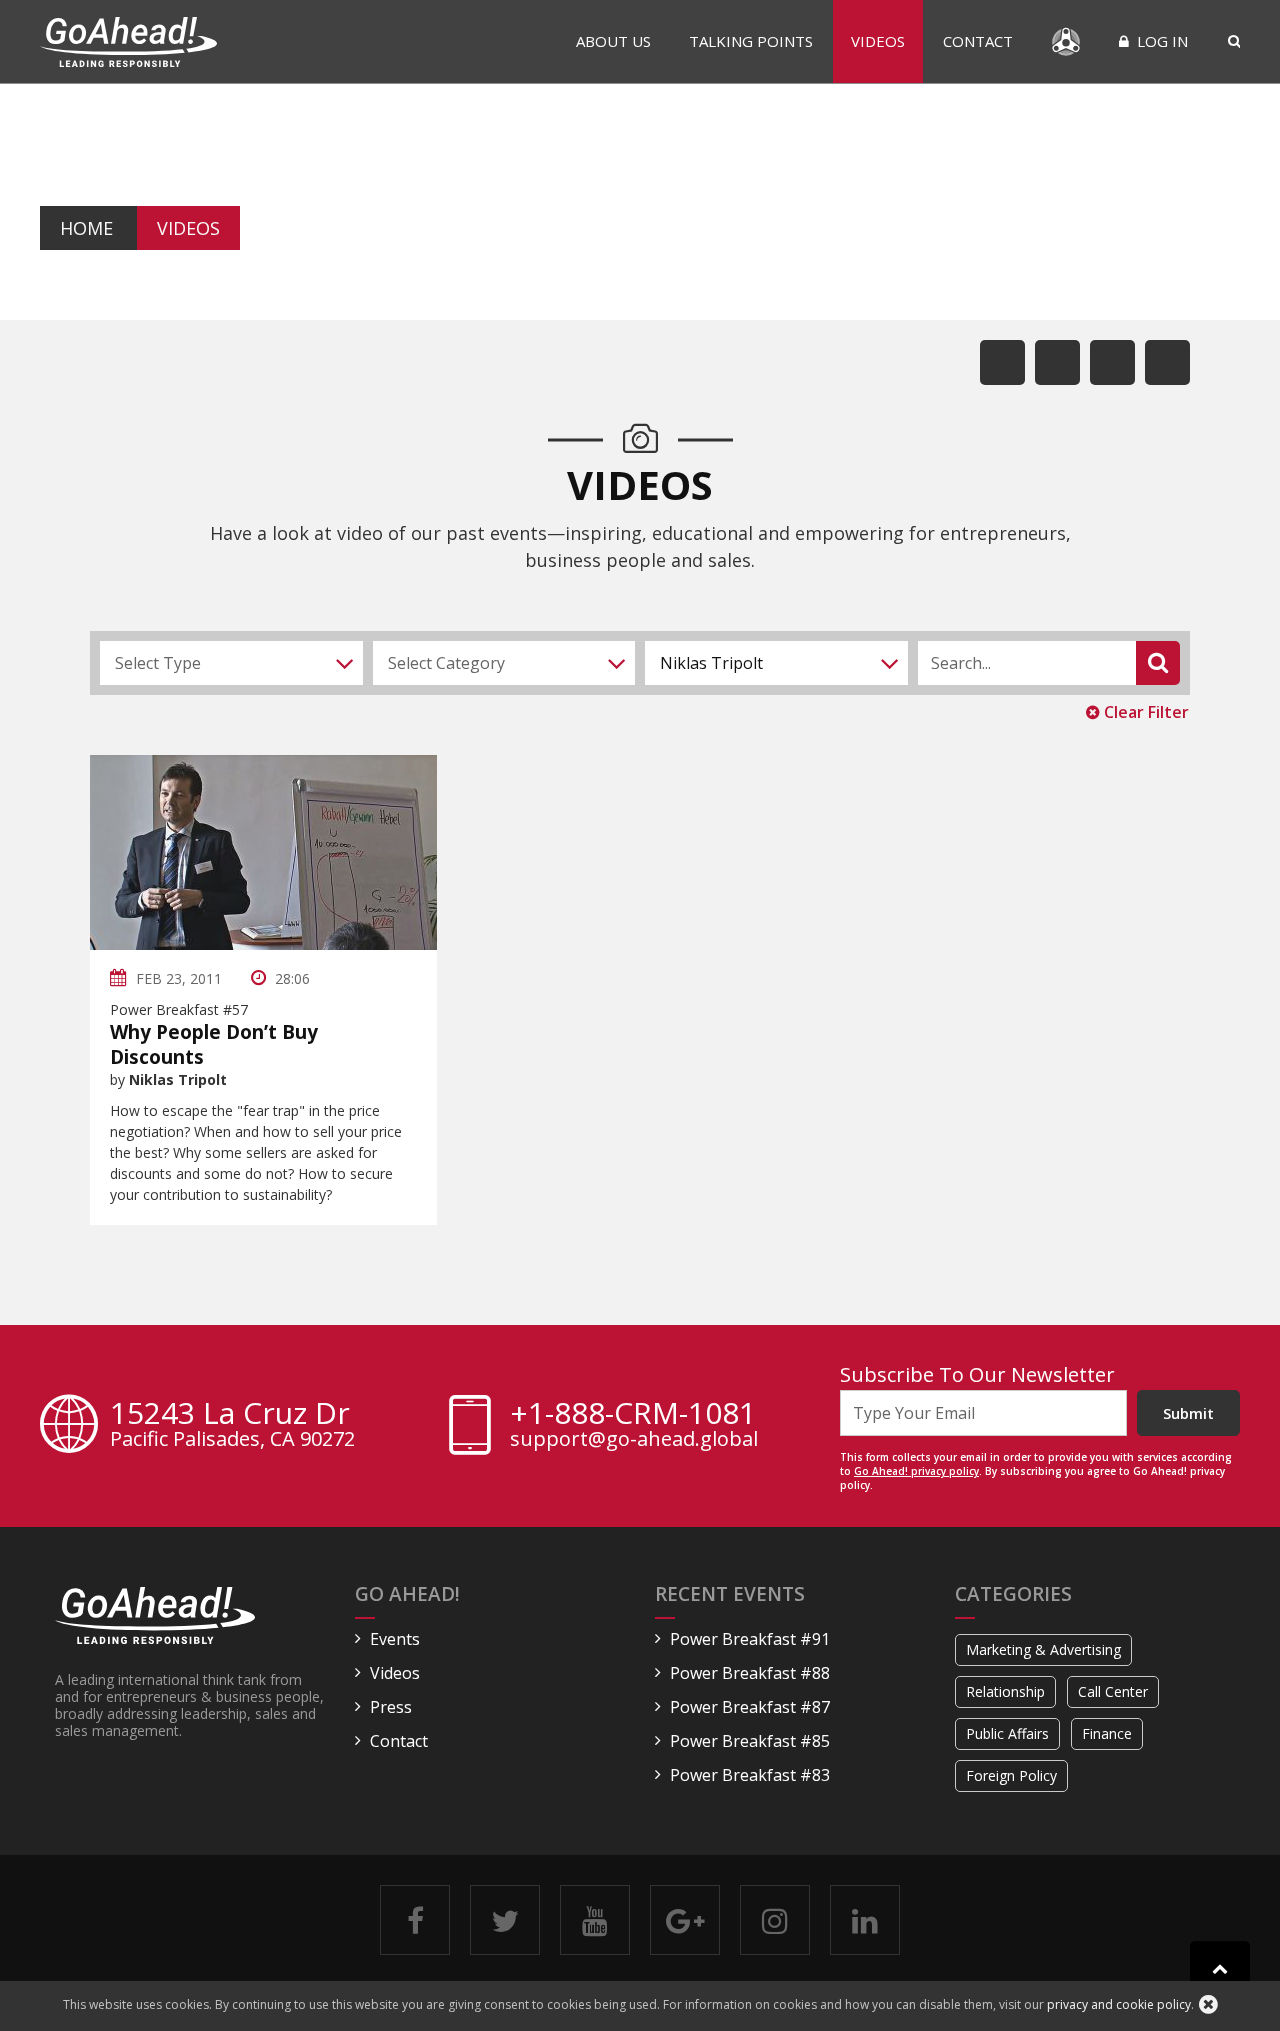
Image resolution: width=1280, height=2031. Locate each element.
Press (391, 1707)
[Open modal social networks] (1167, 362)
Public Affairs (1007, 1733)
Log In (1160, 41)
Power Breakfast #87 (750, 1707)
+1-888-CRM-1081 (633, 1413)
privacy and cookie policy (1119, 2004)
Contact (978, 41)
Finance (1107, 1733)
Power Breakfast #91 (750, 1639)
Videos (878, 41)
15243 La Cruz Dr (232, 1426)
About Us (613, 41)
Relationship (1005, 1691)
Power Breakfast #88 (750, 1673)
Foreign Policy (1011, 1775)
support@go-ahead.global (634, 1439)
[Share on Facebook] (1002, 362)
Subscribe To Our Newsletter (977, 1374)
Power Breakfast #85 (750, 1741)
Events (395, 1639)
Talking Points (751, 41)
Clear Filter (1144, 712)
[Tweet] (1057, 362)
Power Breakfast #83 (750, 1775)
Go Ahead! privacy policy (916, 1471)
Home (86, 228)
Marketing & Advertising (1043, 1649)
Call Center (1113, 1691)
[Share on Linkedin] (1112, 362)
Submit (1188, 1413)
